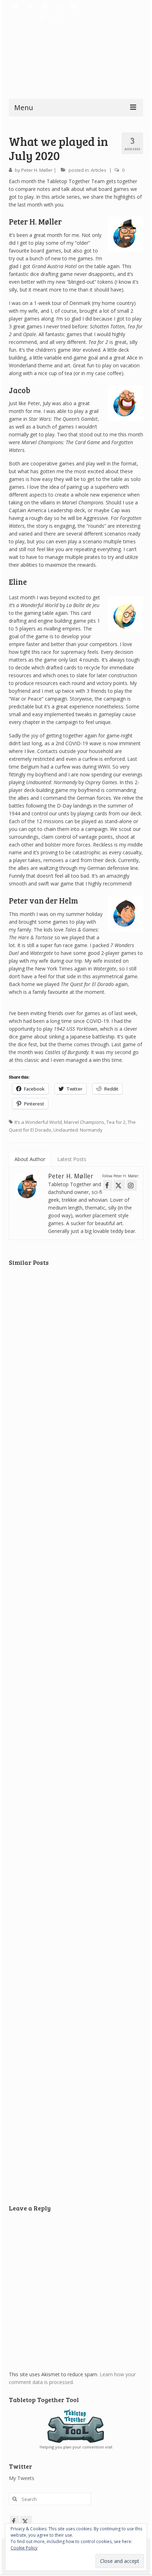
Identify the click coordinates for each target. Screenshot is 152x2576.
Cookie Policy (24, 2548)
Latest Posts (72, 1159)
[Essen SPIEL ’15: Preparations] (76, 1625)
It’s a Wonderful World (38, 1122)
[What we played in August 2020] (76, 1472)
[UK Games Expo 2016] (76, 1318)
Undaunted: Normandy (78, 1130)
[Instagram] (60, 6)
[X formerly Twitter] (26, 2521)
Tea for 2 (116, 1122)
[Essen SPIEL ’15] (76, 1933)
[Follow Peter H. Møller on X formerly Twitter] (119, 1185)
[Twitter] (31, 6)
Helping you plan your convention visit (76, 2447)
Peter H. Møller (37, 170)
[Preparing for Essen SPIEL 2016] (76, 2087)
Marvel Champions (84, 1122)
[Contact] (75, 6)
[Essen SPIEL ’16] (76, 1779)
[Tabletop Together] (16, 6)
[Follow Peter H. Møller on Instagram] (131, 1185)
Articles (99, 170)
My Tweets (22, 2478)
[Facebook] (46, 6)
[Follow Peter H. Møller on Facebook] (108, 1185)
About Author (30, 1159)
